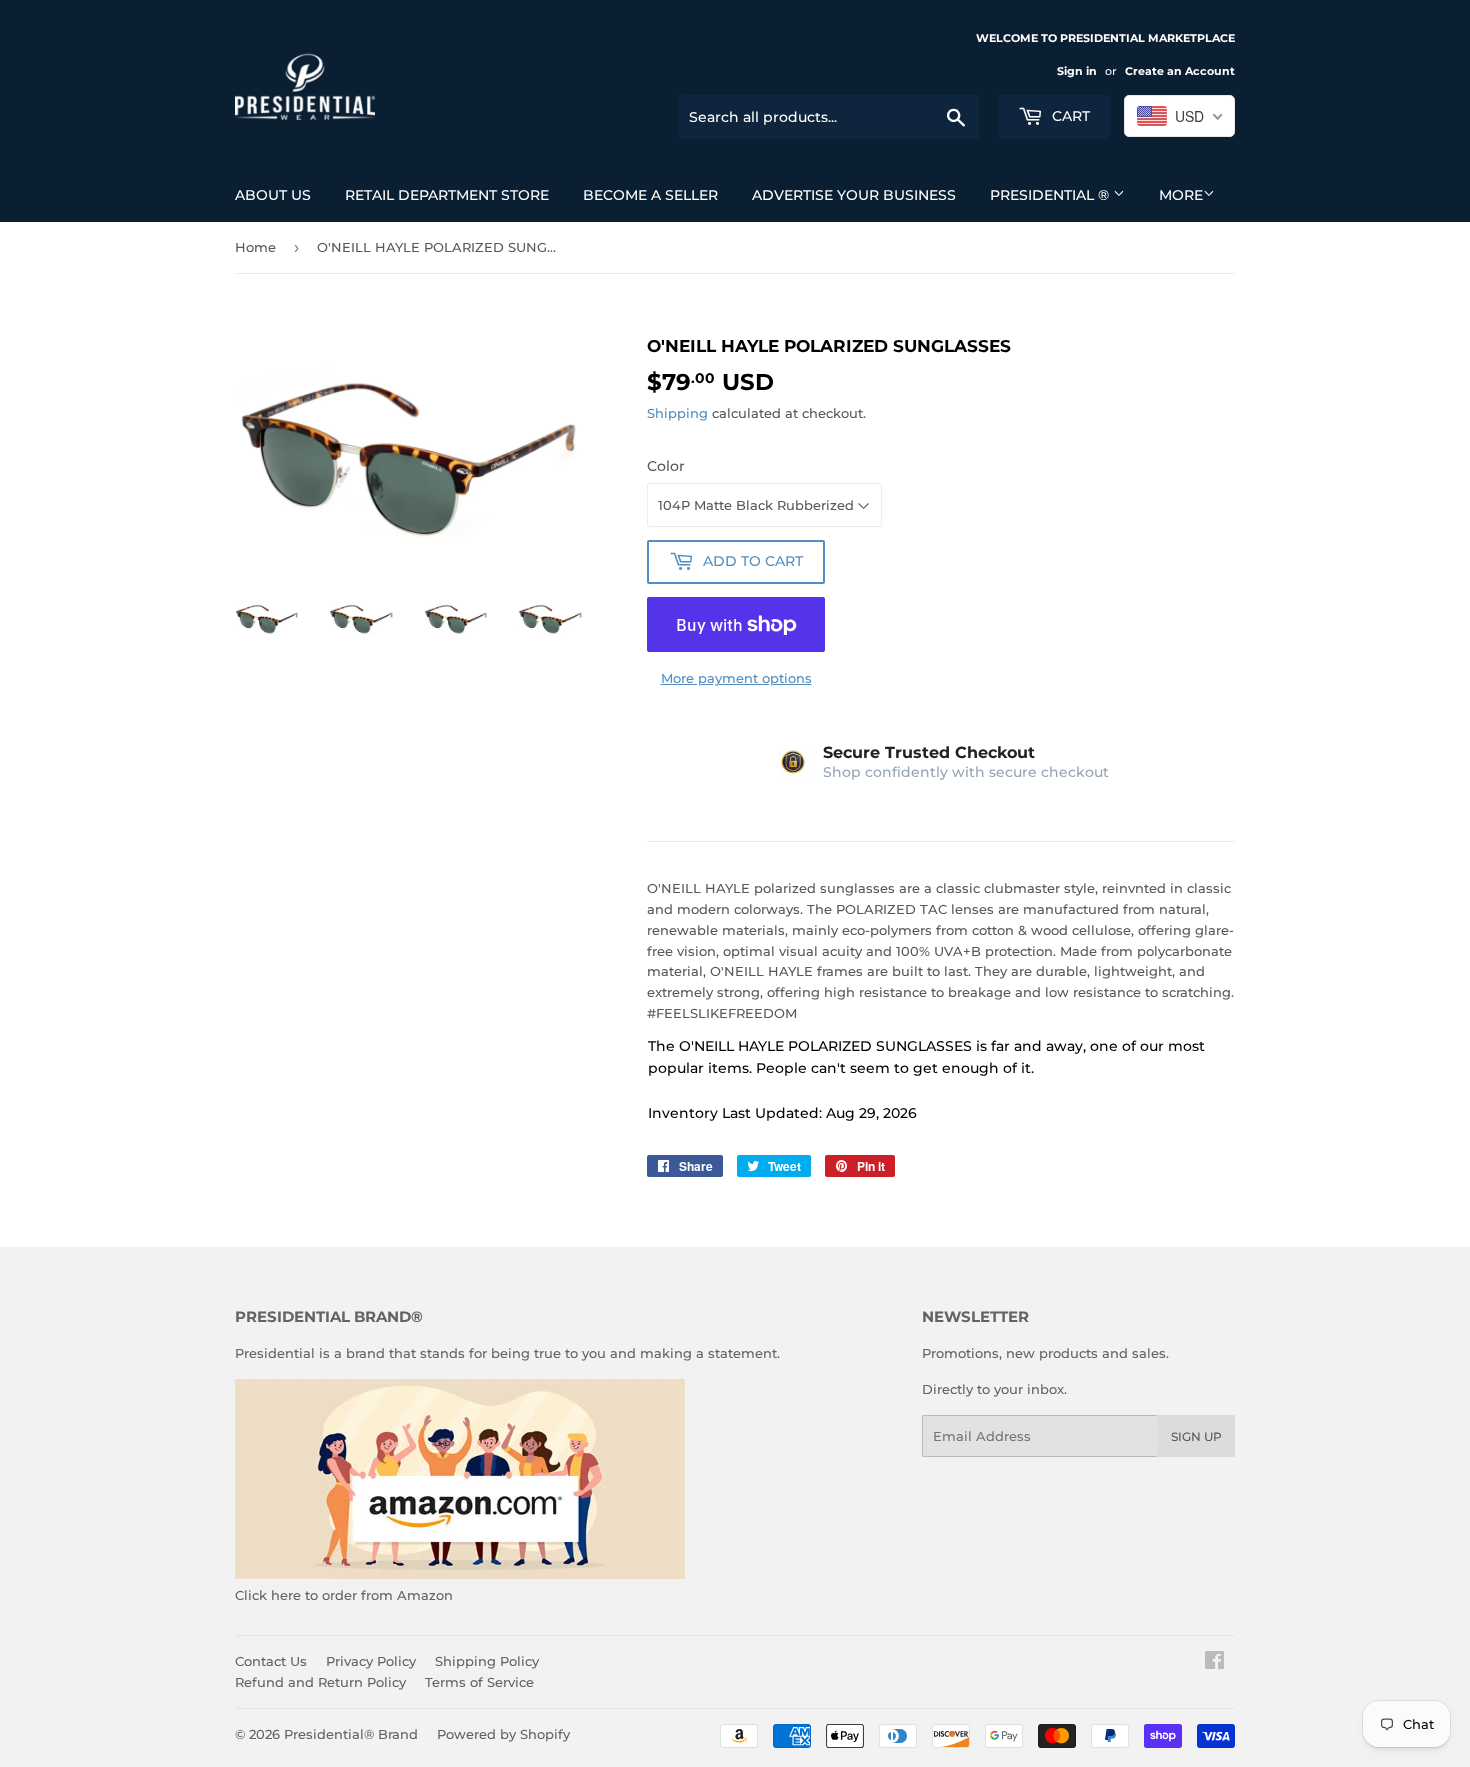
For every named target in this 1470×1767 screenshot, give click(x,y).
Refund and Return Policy (320, 1682)
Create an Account (1180, 71)
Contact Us (271, 1661)
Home (255, 247)
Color (666, 466)
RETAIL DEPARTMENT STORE (447, 195)
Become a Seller (650, 195)
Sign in (1077, 71)
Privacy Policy (371, 1661)
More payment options (736, 678)
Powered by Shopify (503, 1734)
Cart (1069, 116)
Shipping (677, 413)
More (1181, 195)
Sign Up (1196, 1436)
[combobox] (1179, 116)
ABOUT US (273, 195)
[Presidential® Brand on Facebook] (1214, 1663)
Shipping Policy (487, 1661)
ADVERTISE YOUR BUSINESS (854, 195)
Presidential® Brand (351, 1734)
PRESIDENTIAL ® (1051, 195)
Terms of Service (479, 1682)
